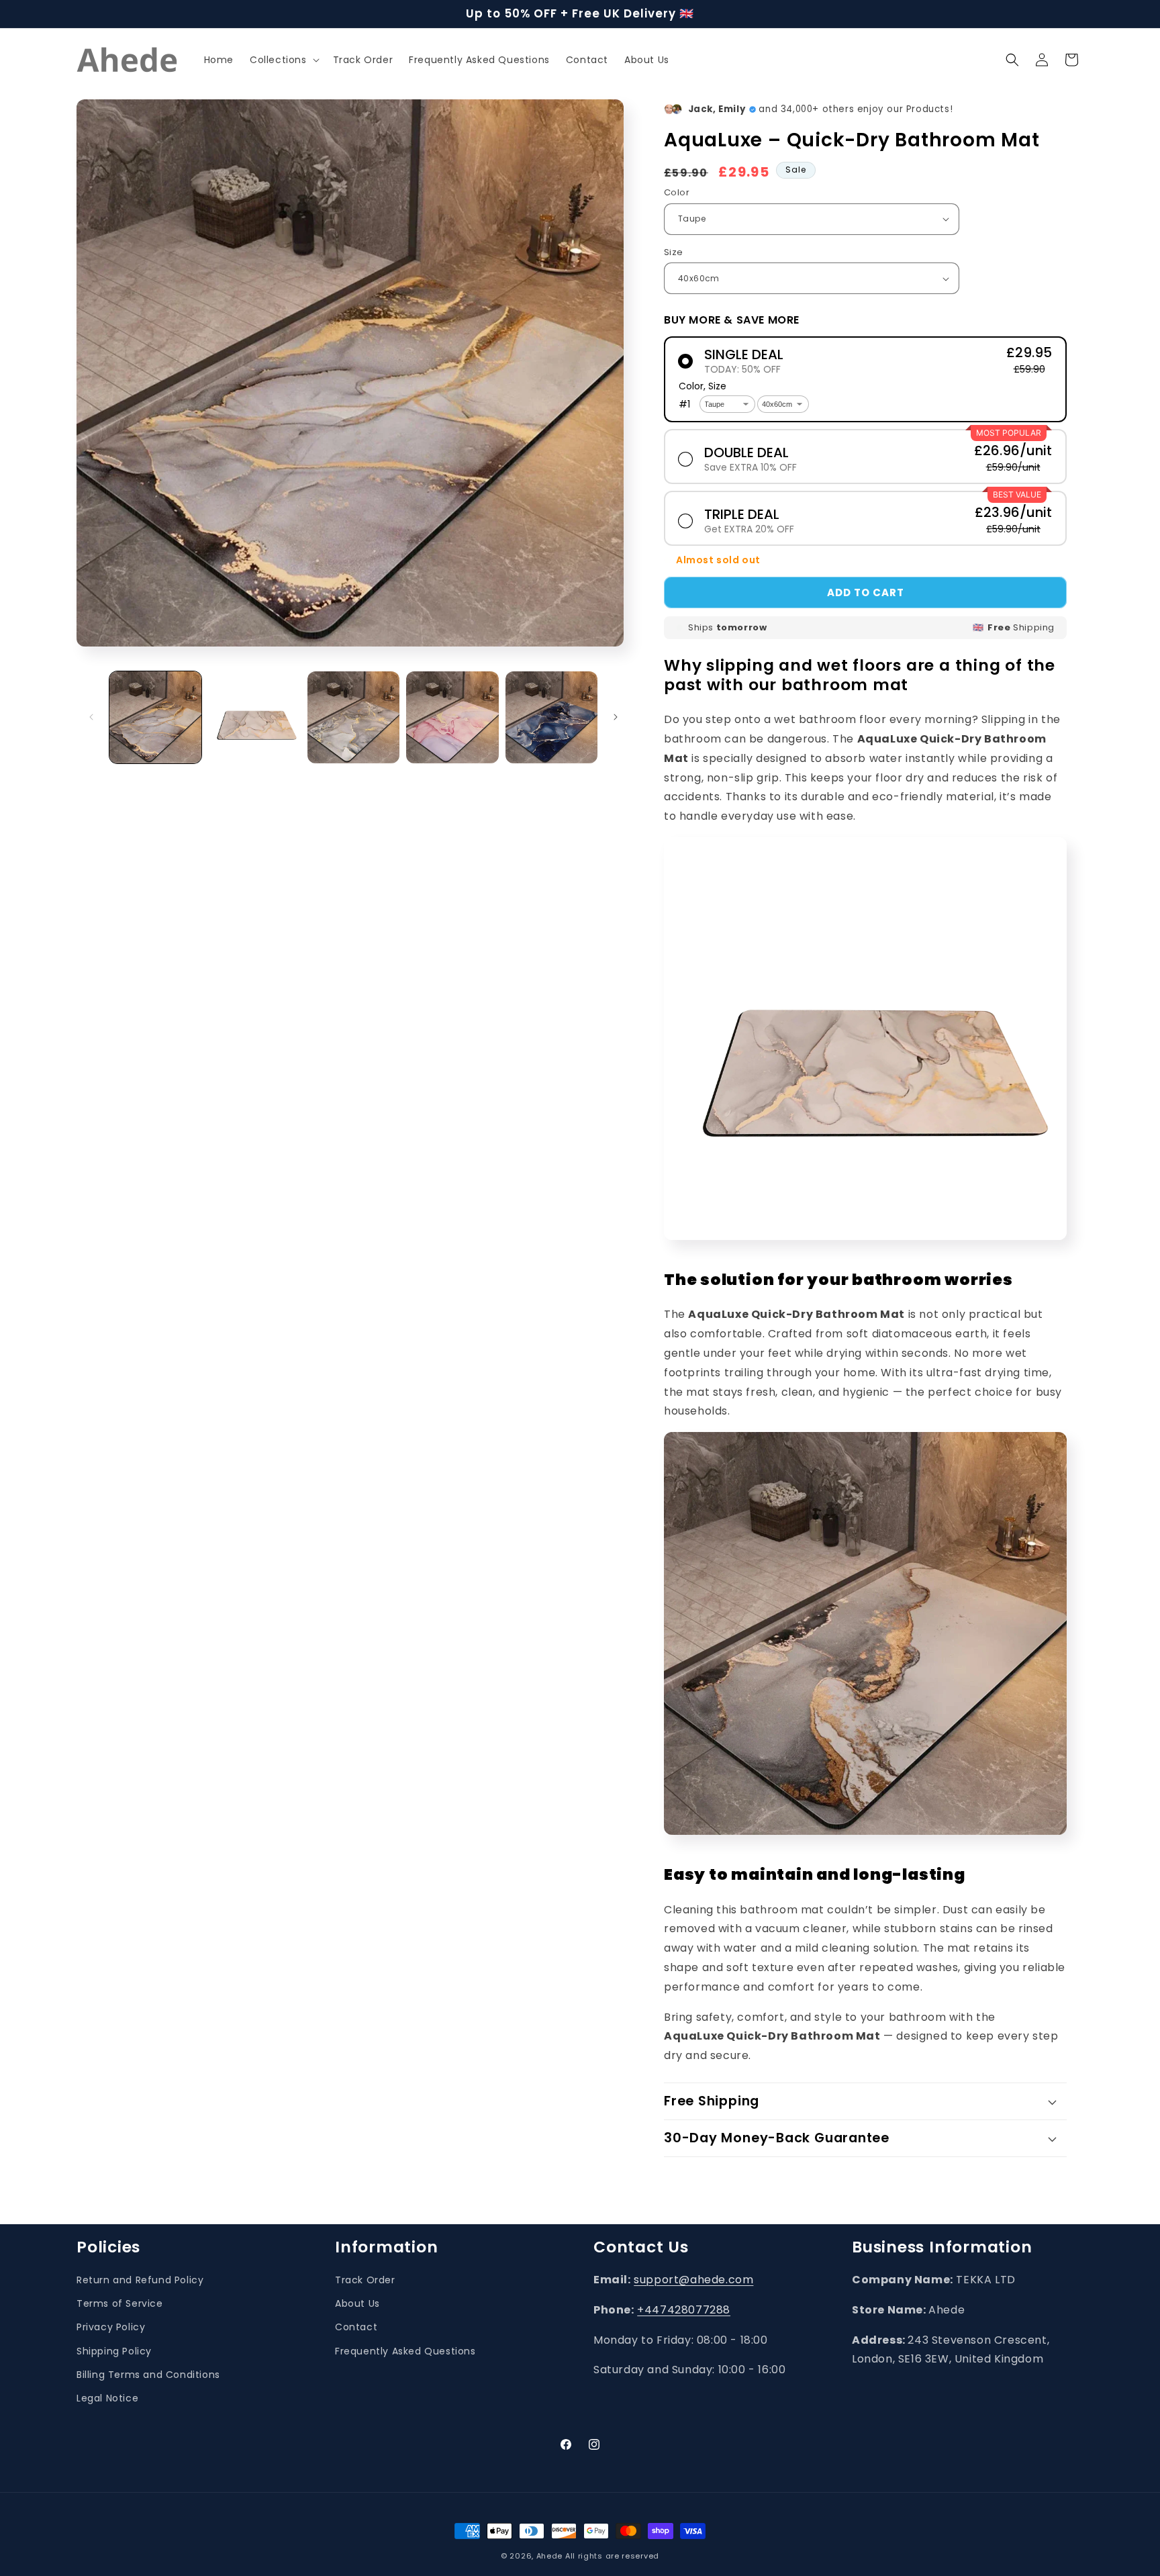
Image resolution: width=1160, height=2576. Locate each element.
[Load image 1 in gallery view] (155, 717)
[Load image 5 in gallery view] (551, 717)
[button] (283, 60)
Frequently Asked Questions (405, 2350)
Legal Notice (107, 2398)
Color (677, 192)
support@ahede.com (693, 2280)
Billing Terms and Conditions (148, 2374)
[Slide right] (616, 717)
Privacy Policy (111, 2327)
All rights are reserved (612, 2556)
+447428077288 (684, 2309)
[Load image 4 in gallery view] (452, 717)
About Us (357, 2303)
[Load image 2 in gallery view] (254, 717)
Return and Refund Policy (140, 2280)
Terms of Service (120, 2303)
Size (674, 252)
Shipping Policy (114, 2350)
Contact (356, 2327)
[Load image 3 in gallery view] (353, 717)
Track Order (365, 2280)
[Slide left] (91, 717)
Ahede (550, 2556)
